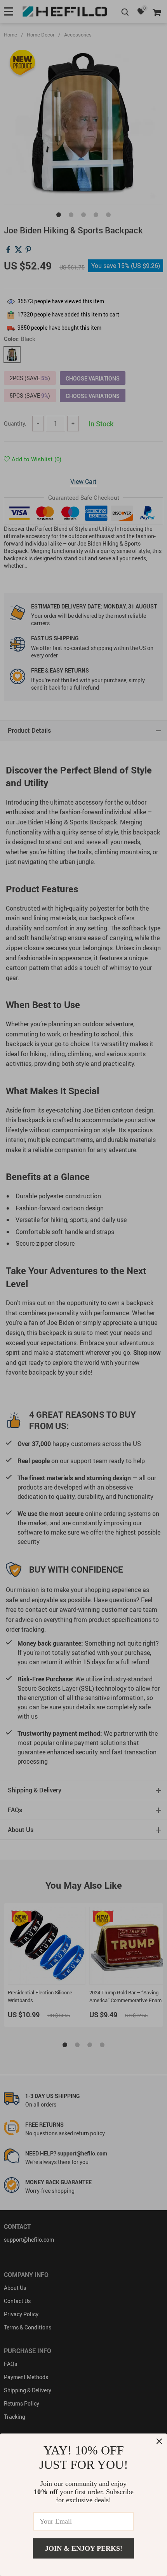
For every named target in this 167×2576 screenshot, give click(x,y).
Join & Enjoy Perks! (84, 2548)
